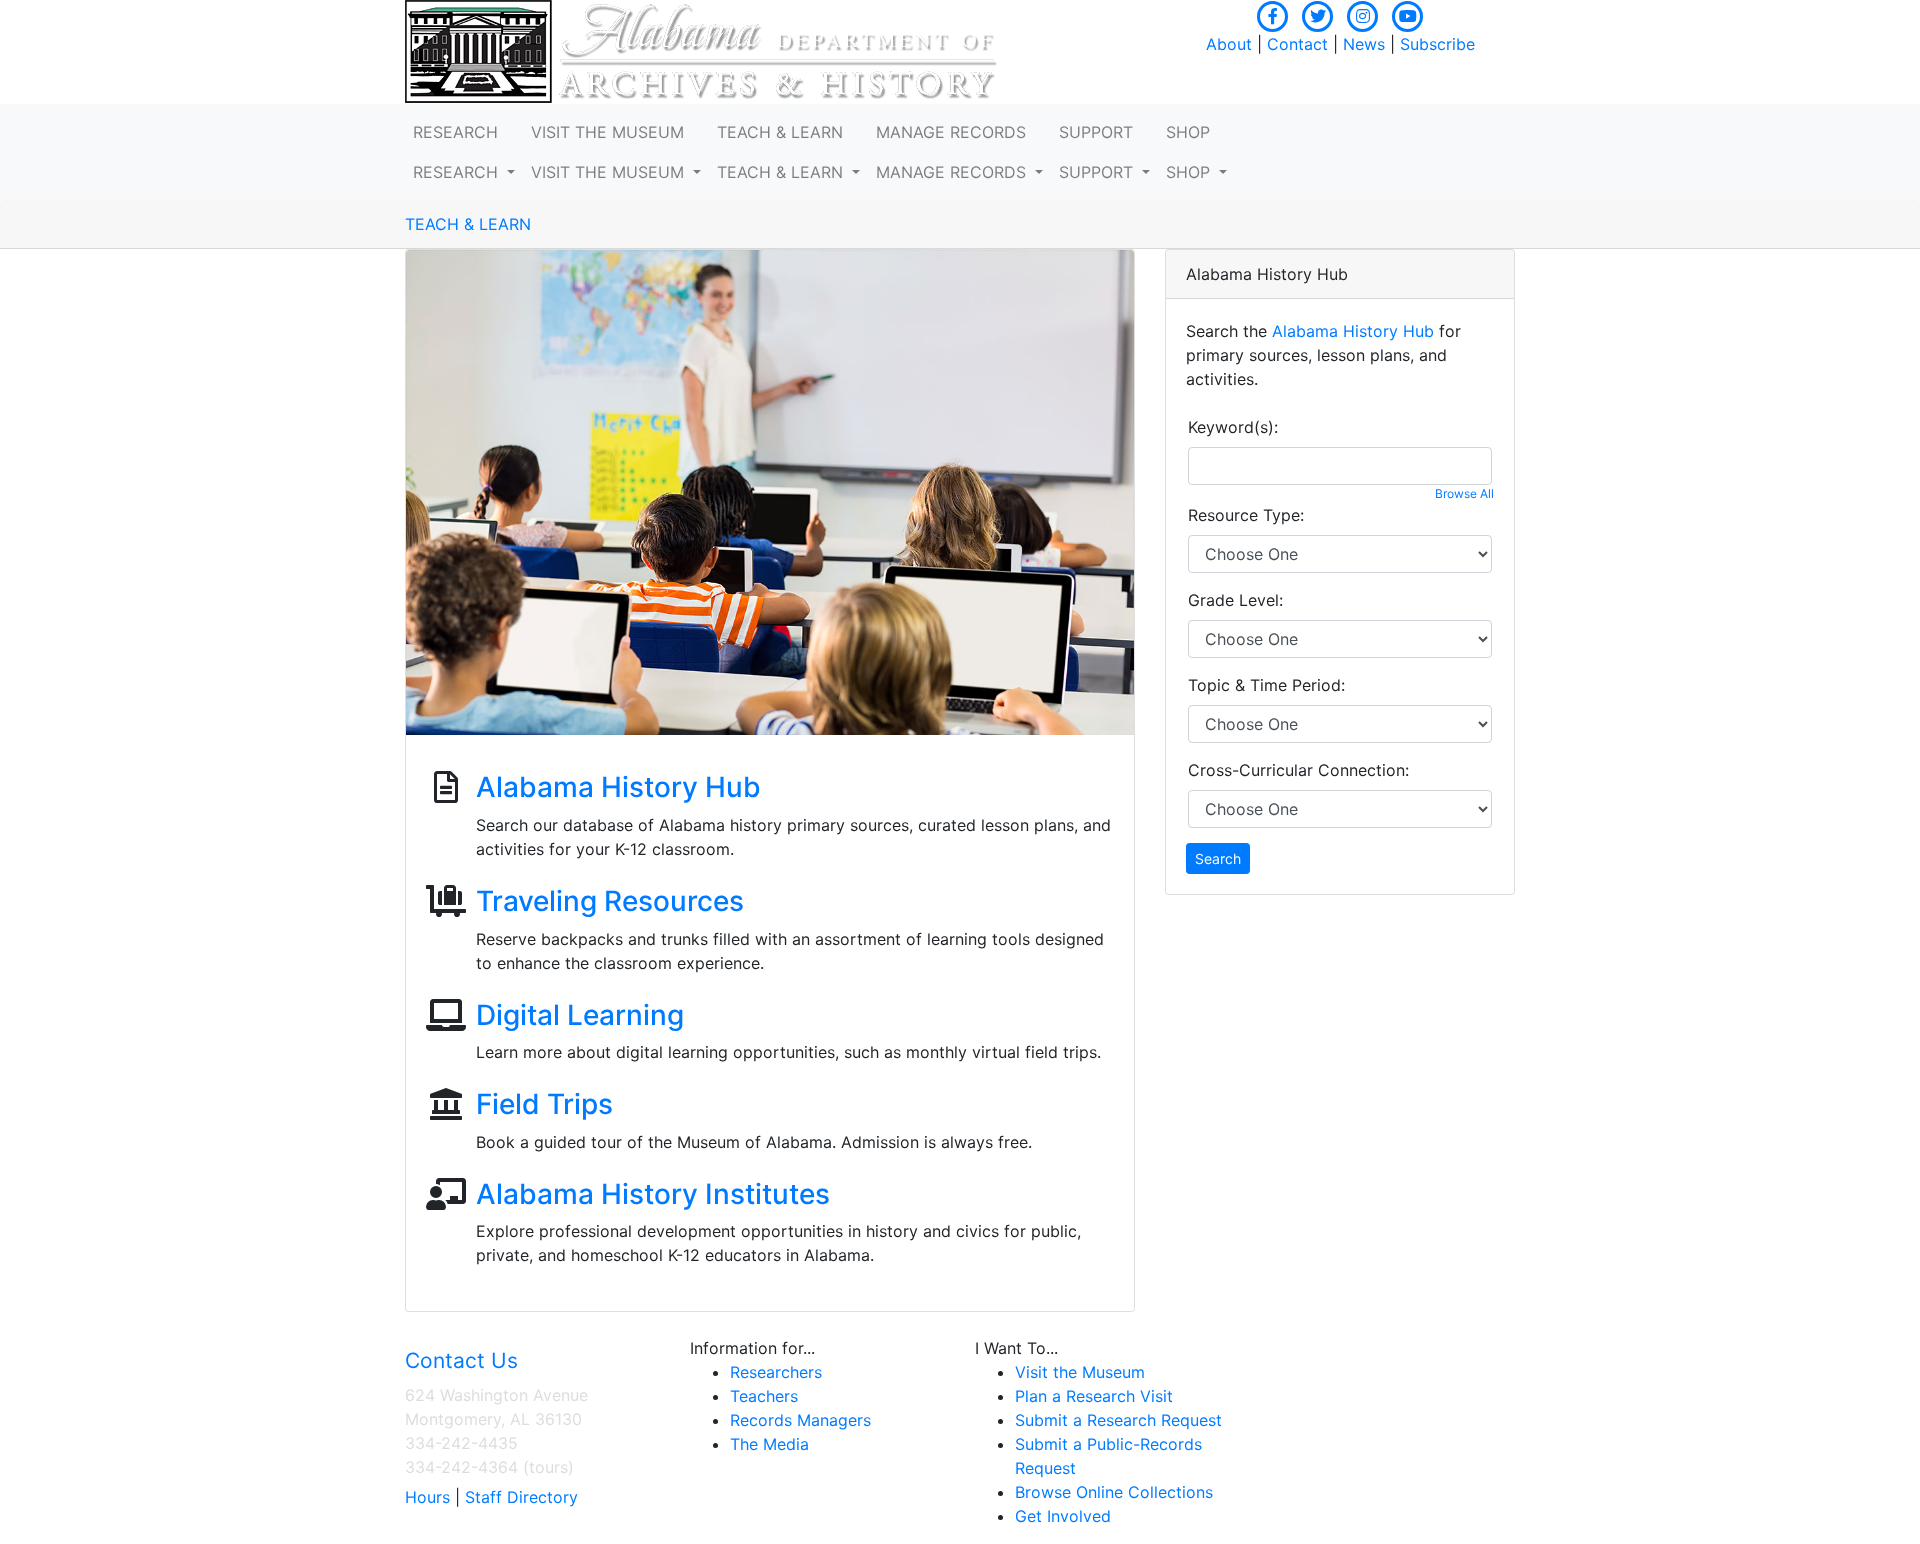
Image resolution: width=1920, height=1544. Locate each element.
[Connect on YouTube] (1408, 14)
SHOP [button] (1188, 132)
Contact (1297, 44)
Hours (427, 1497)
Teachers (764, 1396)
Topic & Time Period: (1266, 685)
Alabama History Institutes (653, 1194)
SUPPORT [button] (1096, 132)
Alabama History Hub (618, 787)
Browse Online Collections (1114, 1492)
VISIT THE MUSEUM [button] (607, 132)
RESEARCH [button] (455, 132)
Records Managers (800, 1420)
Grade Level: (1235, 600)
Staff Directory (521, 1497)
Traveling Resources (610, 901)
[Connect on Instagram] (1363, 14)
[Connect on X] (1318, 14)
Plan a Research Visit (1094, 1396)
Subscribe (1437, 44)
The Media (769, 1444)
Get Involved (1063, 1516)
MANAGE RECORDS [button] (951, 132)
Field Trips (544, 1104)
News (1364, 44)
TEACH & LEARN (468, 224)
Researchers (776, 1372)
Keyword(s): (1233, 427)
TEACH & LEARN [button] (780, 132)
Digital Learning (580, 1015)
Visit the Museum (1080, 1372)
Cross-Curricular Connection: (1298, 770)
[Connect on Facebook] (1273, 14)
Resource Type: (1246, 515)
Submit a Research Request (1118, 1420)
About (1229, 44)
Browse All (1464, 493)
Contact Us (461, 1360)
